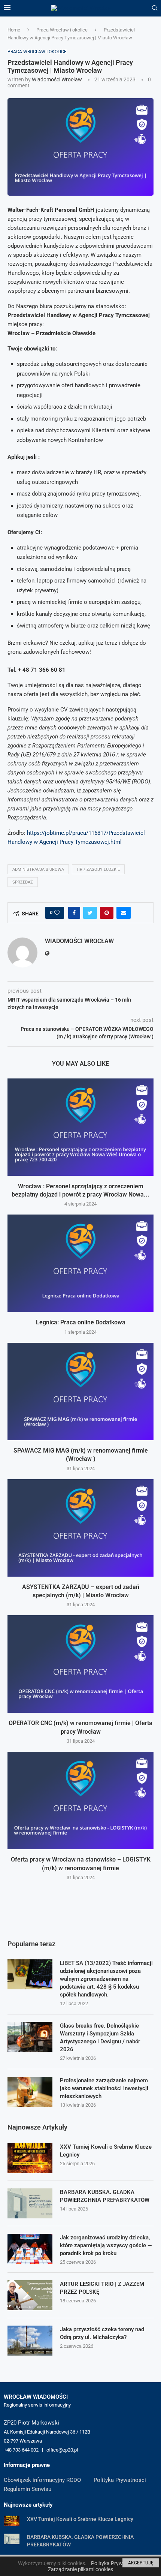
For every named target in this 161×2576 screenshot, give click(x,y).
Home (14, 30)
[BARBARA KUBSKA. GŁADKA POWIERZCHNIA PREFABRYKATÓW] (30, 2203)
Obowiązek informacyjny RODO (42, 2480)
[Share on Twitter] (90, 913)
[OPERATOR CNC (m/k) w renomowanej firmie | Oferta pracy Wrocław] (80, 1664)
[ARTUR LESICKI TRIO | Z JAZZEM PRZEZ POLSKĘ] (30, 2295)
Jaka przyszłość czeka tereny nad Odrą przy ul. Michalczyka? (102, 2333)
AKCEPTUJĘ (141, 2563)
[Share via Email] (124, 913)
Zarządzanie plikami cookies (80, 2569)
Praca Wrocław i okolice (62, 30)
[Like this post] (57, 913)
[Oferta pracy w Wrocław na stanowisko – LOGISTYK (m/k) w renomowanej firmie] (80, 1800)
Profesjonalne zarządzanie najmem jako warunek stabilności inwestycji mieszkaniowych (104, 2088)
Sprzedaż (23, 882)
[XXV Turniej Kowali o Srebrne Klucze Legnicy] (30, 2158)
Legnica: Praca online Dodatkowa (81, 1322)
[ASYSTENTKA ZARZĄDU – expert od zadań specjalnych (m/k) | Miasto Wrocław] (80, 1528)
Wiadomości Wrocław (57, 79)
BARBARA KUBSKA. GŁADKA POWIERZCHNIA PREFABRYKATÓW (105, 2196)
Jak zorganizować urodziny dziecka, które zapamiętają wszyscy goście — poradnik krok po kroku (106, 2245)
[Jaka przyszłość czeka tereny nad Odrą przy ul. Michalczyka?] (30, 2341)
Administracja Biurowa (38, 869)
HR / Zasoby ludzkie (98, 869)
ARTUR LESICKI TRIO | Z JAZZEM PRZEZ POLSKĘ (102, 2288)
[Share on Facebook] (74, 913)
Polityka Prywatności (120, 2480)
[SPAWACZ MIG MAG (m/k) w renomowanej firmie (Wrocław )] (80, 1391)
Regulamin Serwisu (28, 2489)
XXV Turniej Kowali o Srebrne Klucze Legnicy (106, 2151)
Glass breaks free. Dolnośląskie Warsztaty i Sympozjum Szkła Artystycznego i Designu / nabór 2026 (100, 2038)
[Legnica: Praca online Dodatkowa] (80, 1263)
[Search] (155, 8)
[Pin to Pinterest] (107, 913)
